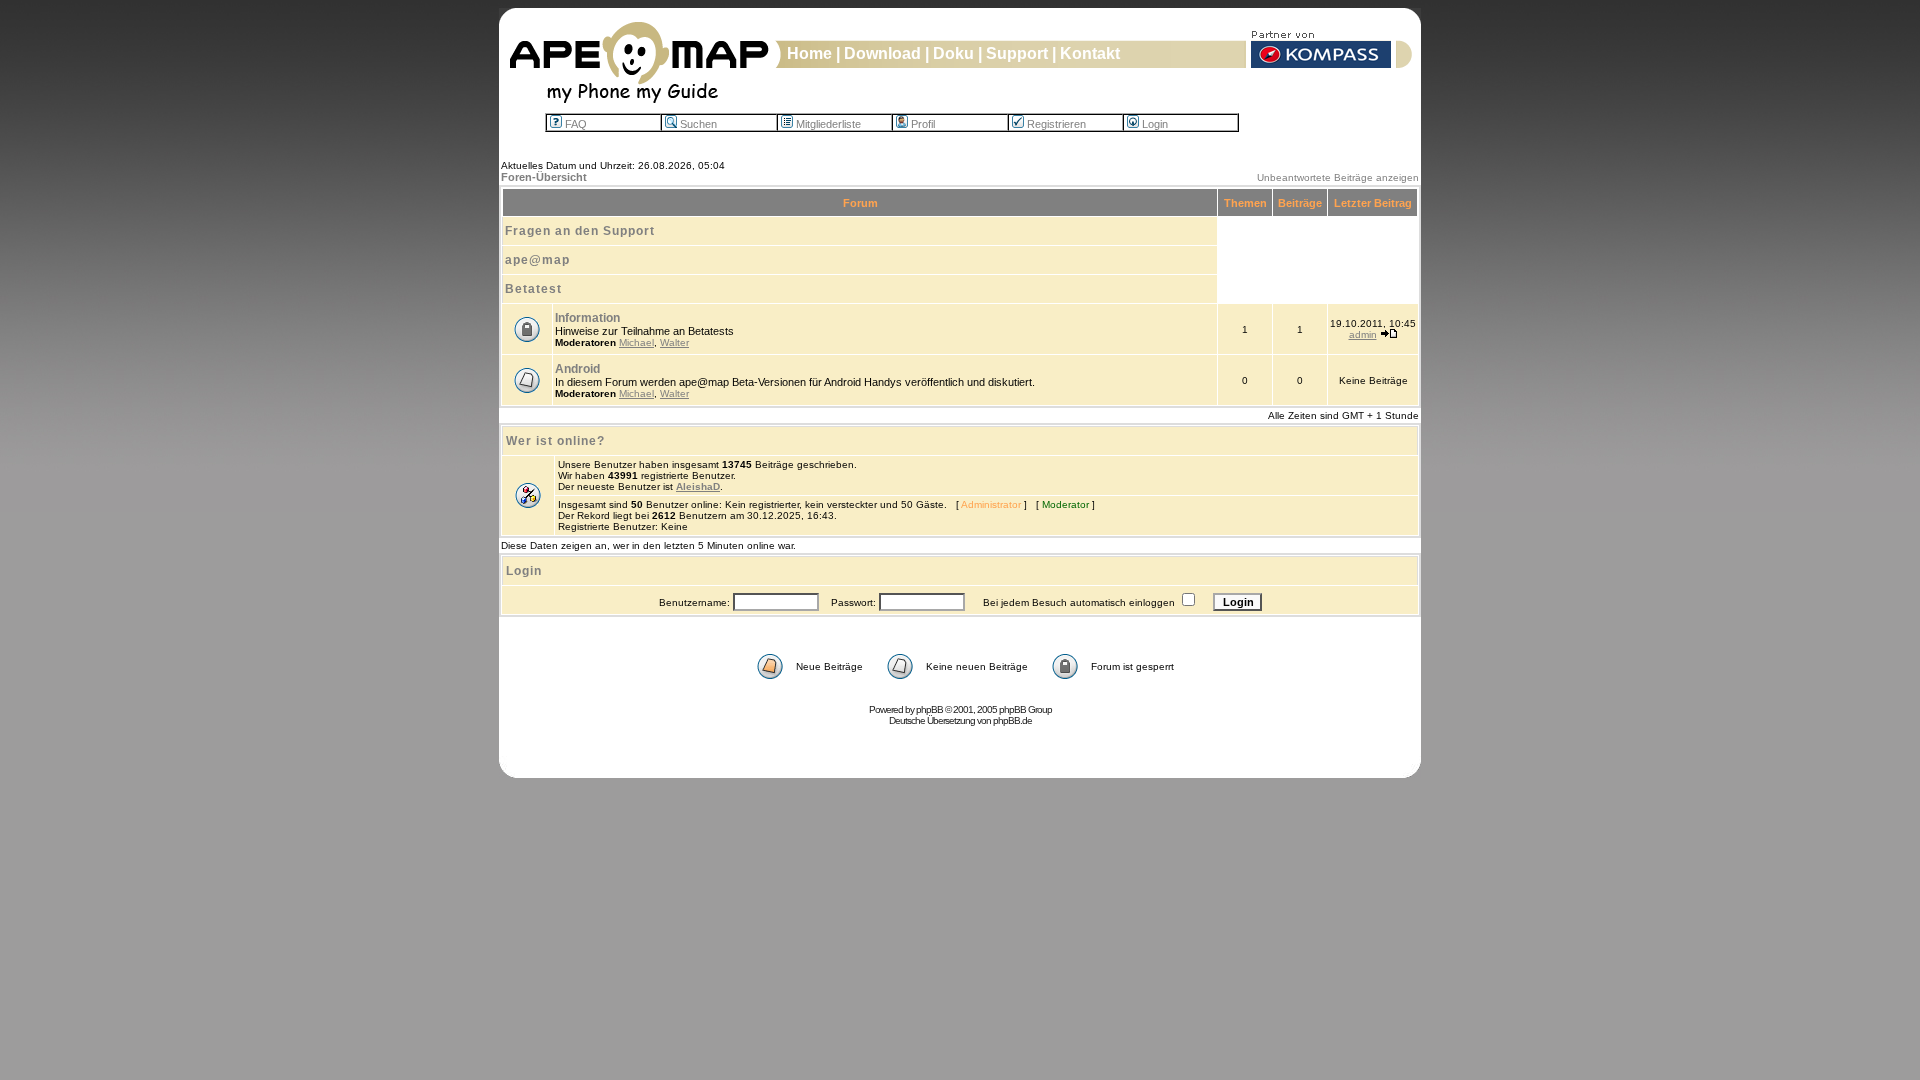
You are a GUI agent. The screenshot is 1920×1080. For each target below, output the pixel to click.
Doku (953, 53)
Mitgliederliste (828, 124)
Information (587, 318)
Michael (636, 342)
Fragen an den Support (580, 231)
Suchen (698, 124)
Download (882, 53)
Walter (674, 342)
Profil (923, 124)
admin (1363, 334)
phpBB (929, 709)
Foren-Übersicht (544, 177)
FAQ (576, 124)
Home (809, 53)
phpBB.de (1012, 720)
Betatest (533, 289)
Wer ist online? (555, 441)
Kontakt (1090, 53)
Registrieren (1056, 124)
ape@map (537, 260)
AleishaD (698, 486)
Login (1155, 124)
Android (577, 369)
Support (1017, 53)
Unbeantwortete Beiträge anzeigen (1338, 177)
